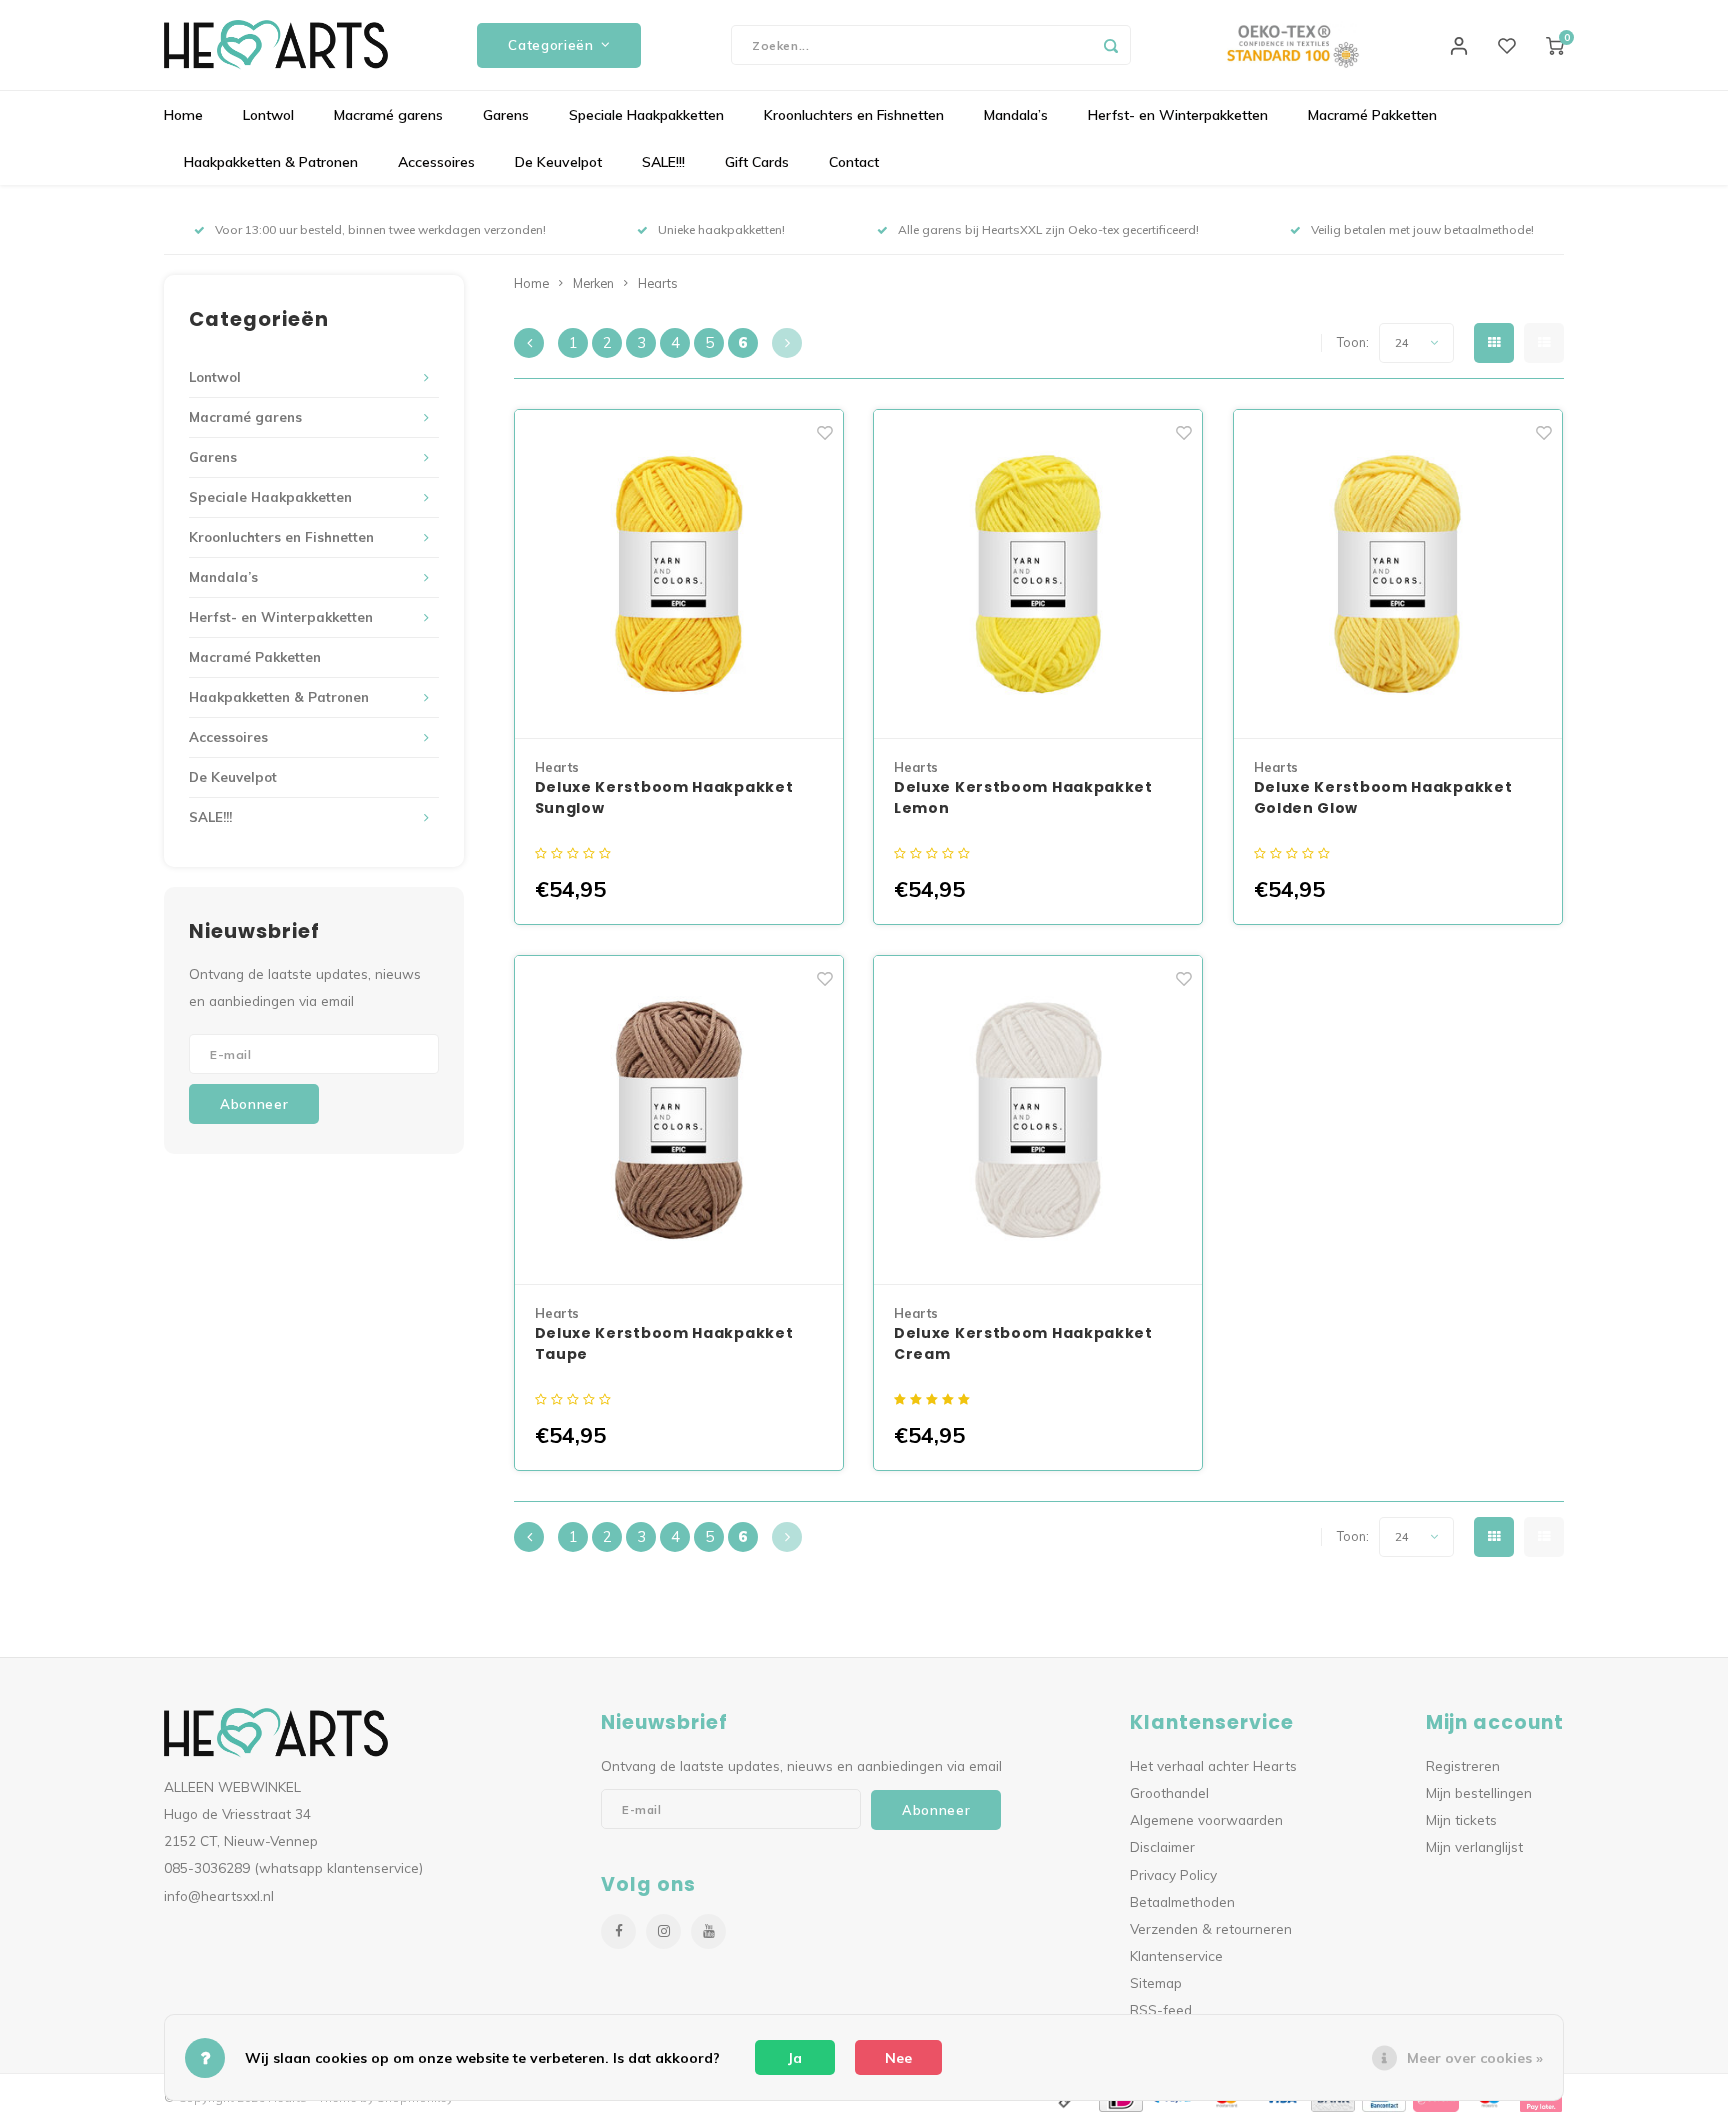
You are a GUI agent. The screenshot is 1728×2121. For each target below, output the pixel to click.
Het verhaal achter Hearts (1213, 1765)
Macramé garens (388, 115)
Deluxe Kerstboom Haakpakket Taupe (664, 1343)
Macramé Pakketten (1372, 115)
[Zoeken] (1111, 45)
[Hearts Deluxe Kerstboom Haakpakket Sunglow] (679, 574)
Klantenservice (1176, 1955)
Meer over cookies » (1475, 2058)
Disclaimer (1162, 1846)
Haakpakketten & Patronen (271, 162)
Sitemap (1156, 1982)
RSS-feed (1161, 2009)
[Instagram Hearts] (663, 1931)
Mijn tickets (1461, 1819)
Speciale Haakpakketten (646, 115)
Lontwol (268, 115)
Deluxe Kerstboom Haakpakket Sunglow (664, 797)
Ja (795, 2058)
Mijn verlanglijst (1474, 1846)
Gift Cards (757, 162)
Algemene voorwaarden (1206, 1819)
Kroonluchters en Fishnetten (854, 115)
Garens (506, 115)
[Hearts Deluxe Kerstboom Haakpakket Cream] (1038, 1120)
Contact (854, 162)
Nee (898, 2058)
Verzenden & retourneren (1211, 1928)
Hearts (658, 283)
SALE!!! (663, 162)
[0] (1555, 45)
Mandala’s (1016, 115)
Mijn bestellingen (1479, 1792)
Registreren (1463, 1765)
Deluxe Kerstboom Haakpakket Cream (1023, 1343)
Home (183, 115)
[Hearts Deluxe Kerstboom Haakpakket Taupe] (679, 1120)
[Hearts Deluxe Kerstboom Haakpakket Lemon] (1038, 574)
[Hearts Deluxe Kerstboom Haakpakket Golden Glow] (1398, 574)
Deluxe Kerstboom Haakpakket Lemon (1023, 797)
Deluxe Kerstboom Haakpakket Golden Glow (1383, 797)
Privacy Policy (1173, 1874)
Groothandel (1169, 1792)
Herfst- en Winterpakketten (1178, 115)
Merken (593, 283)
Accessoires (436, 162)
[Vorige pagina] (529, 343)
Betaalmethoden (1182, 1901)
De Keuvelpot (558, 162)
